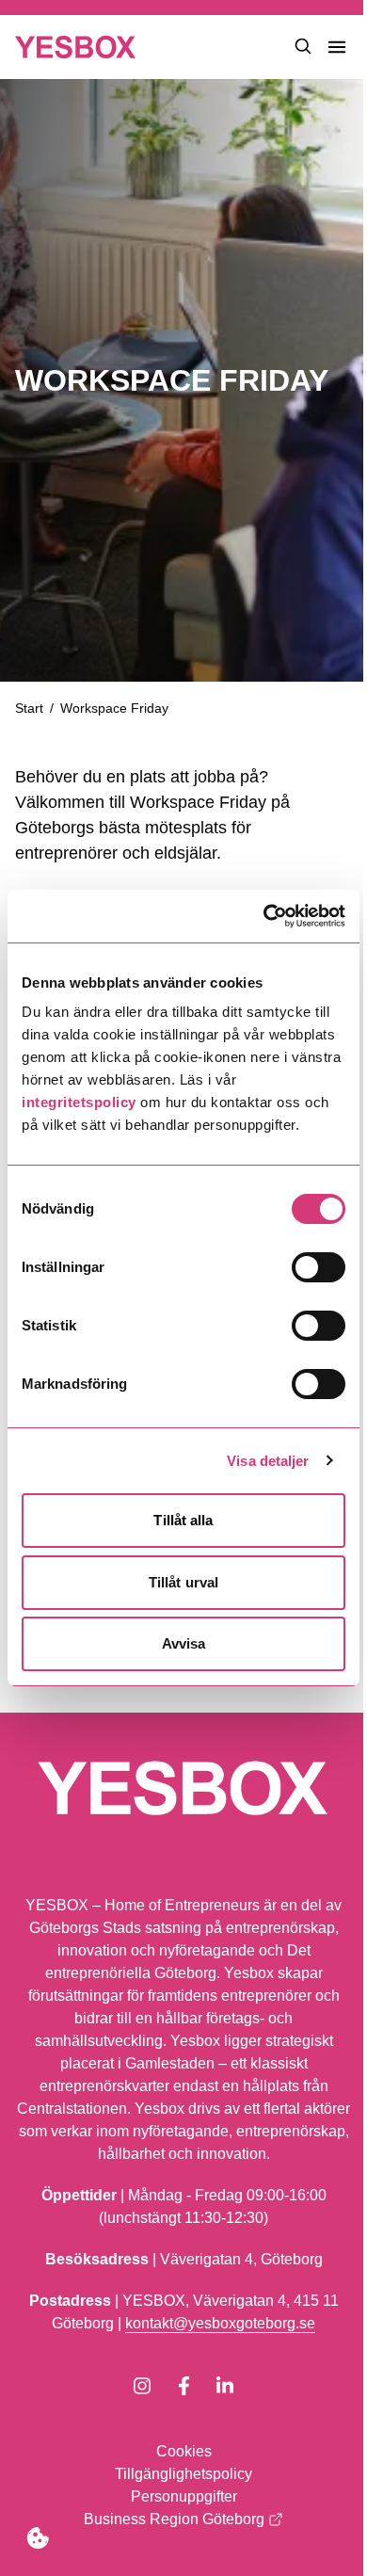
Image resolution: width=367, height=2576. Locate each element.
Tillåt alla (183, 1520)
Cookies (184, 2451)
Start (29, 708)
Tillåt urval (183, 1582)
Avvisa (184, 1643)
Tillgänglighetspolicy (183, 2474)
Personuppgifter (184, 2496)
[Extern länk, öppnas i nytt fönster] (142, 2386)
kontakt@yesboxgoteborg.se (220, 2323)
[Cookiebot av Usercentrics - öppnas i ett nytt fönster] (264, 916)
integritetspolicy (79, 1102)
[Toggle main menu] (337, 47)
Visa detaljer (268, 1461)
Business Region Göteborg (174, 2519)
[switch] (319, 1267)
